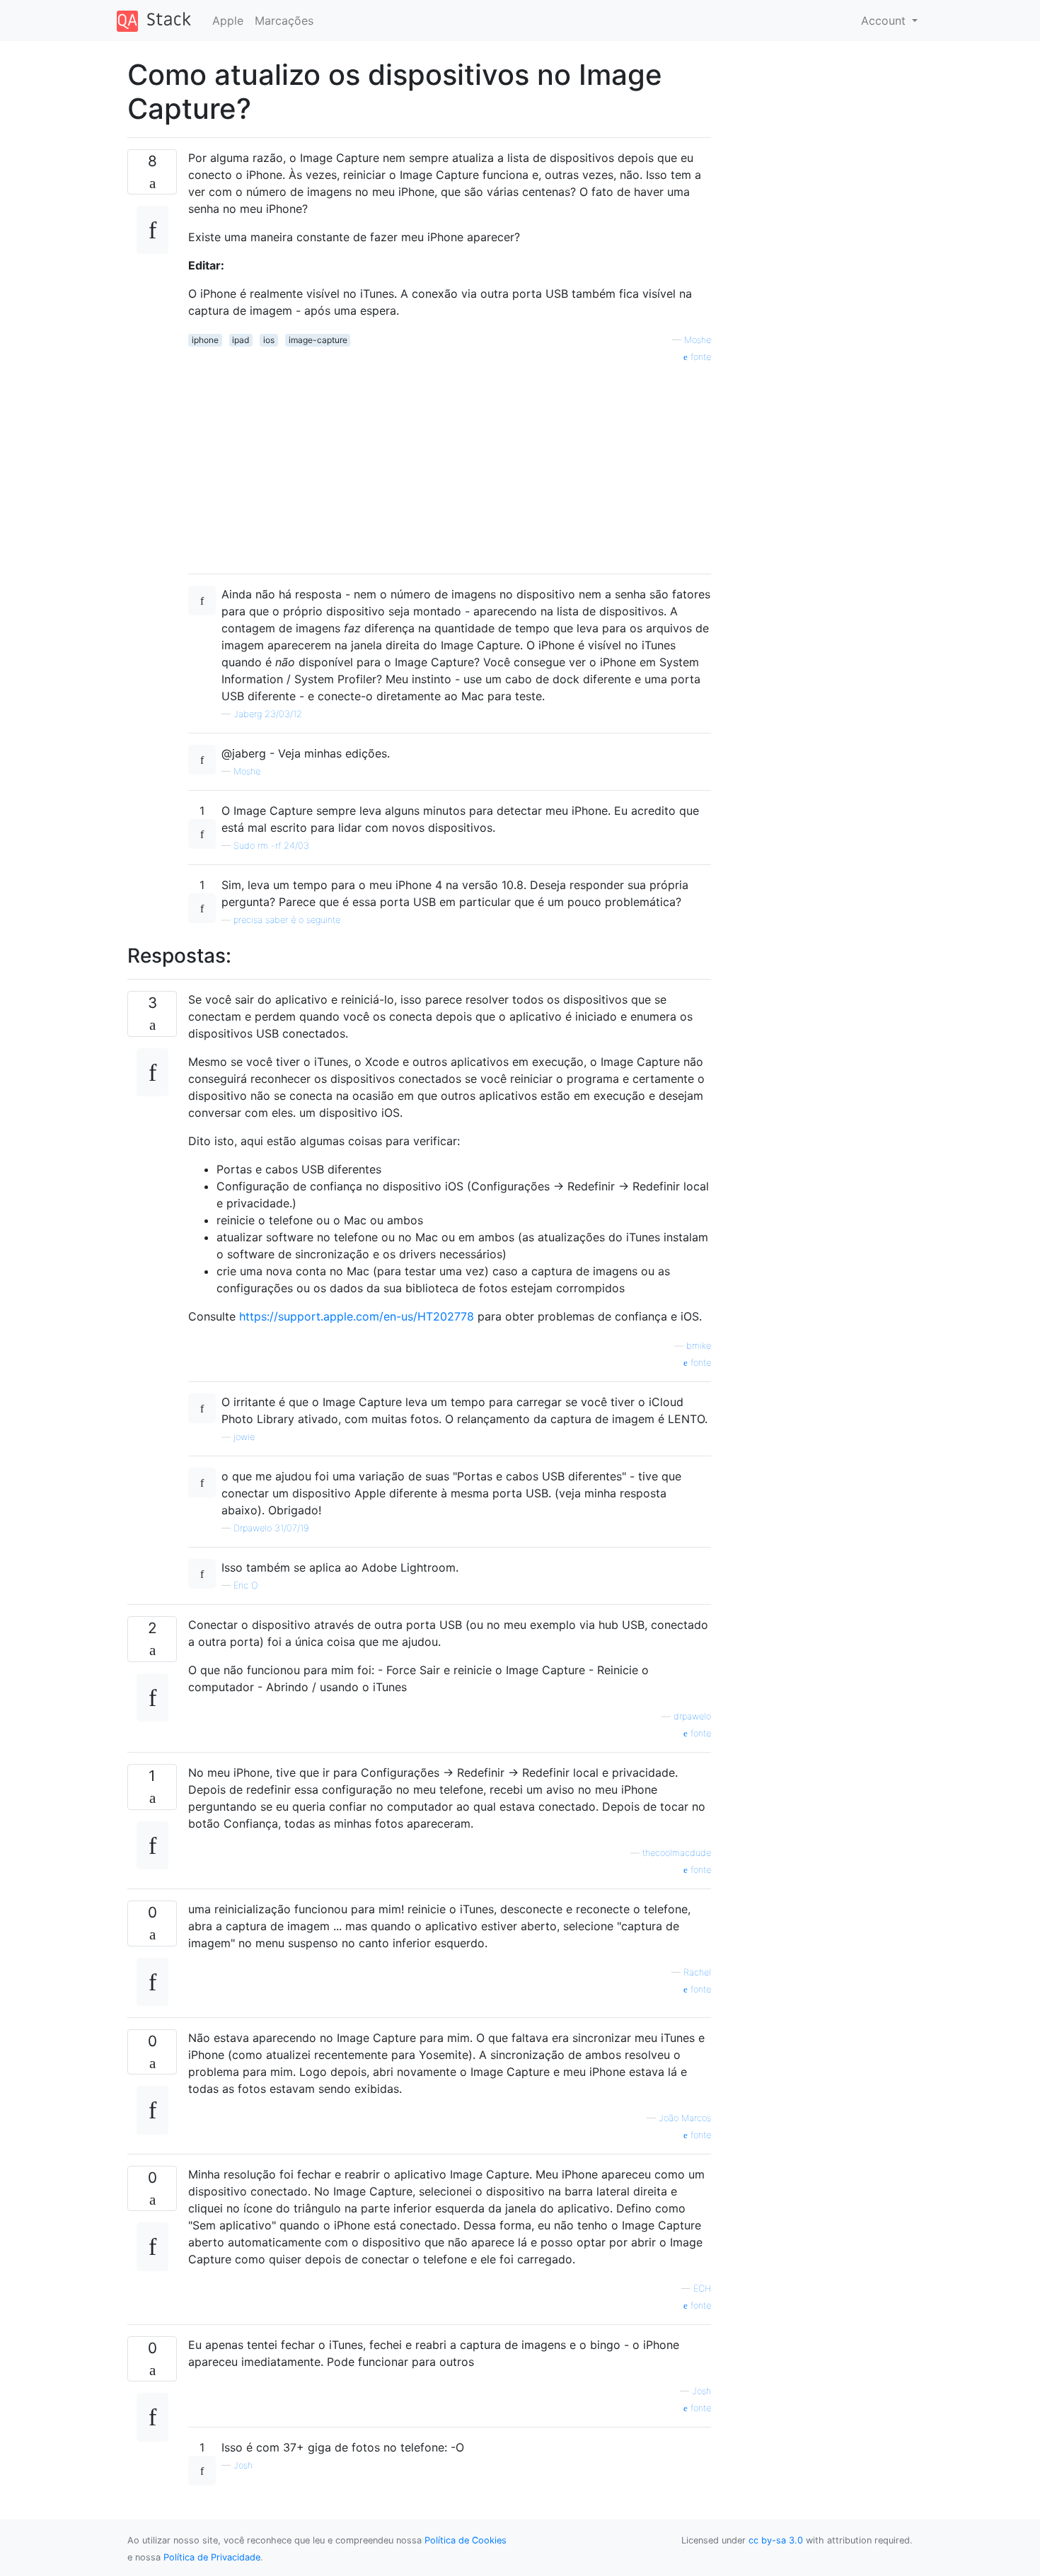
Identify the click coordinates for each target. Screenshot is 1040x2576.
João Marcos (685, 2118)
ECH (702, 2288)
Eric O (246, 1585)
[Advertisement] (450, 463)
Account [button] (885, 21)
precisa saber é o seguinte (287, 920)
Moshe (698, 340)
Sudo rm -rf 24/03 (271, 846)
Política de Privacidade (212, 2557)
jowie (244, 1437)
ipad (241, 340)
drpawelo (692, 1716)
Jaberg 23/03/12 (268, 714)
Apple (228, 21)
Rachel (697, 1972)
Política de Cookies (466, 2540)
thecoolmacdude (677, 1853)
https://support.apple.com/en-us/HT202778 (357, 1316)
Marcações (284, 21)
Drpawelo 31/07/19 (271, 1528)
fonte (699, 357)
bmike (699, 1346)
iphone (205, 340)
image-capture (318, 340)
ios (269, 340)
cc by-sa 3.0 (776, 2540)
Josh (701, 2391)
